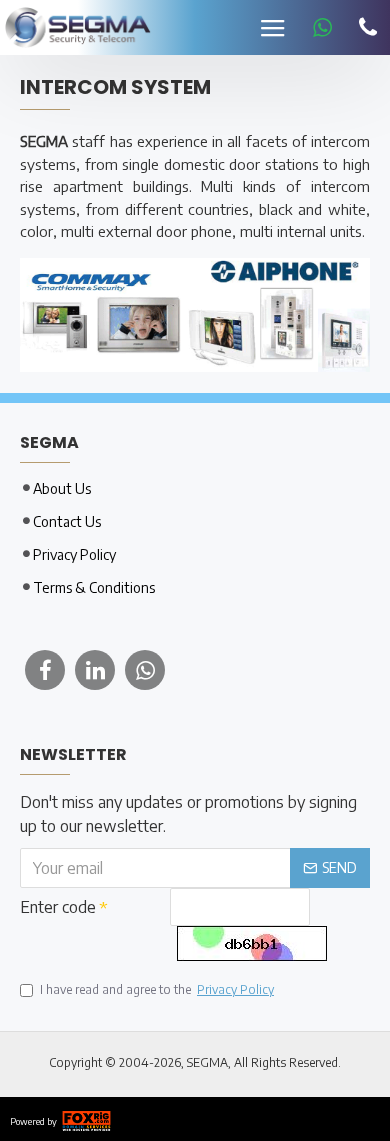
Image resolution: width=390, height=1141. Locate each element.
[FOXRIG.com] (86, 1119)
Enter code (58, 907)
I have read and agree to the (157, 989)
